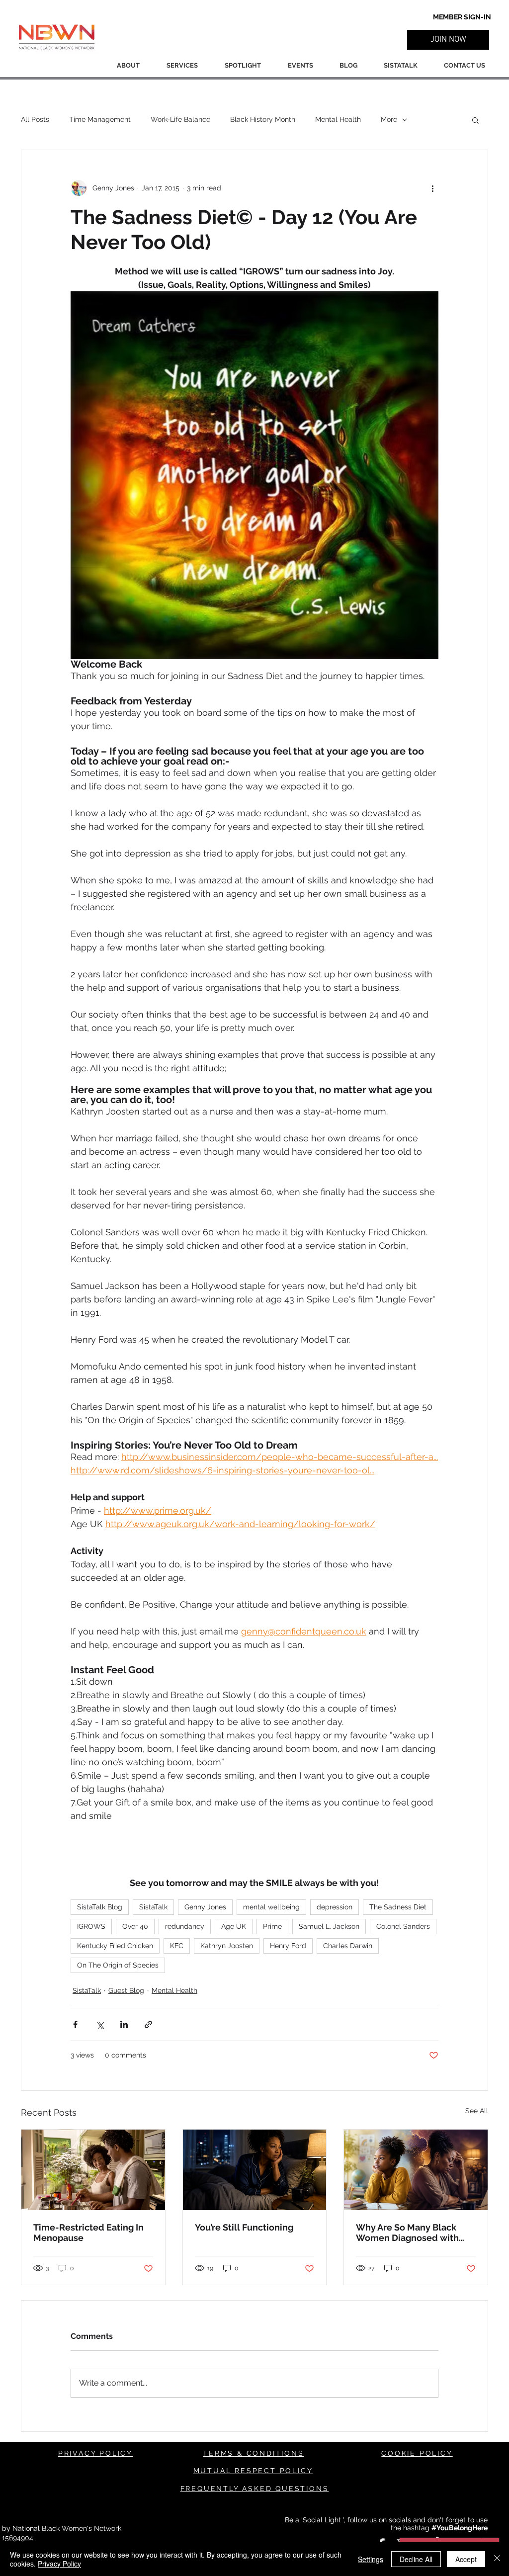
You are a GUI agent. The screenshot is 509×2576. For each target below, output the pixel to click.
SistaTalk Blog (100, 1907)
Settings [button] (371, 2559)
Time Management (100, 119)
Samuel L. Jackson (329, 1926)
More (389, 119)
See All (477, 2111)
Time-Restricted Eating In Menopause (88, 2233)
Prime (272, 1926)
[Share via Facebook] (75, 2024)
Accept (466, 2559)
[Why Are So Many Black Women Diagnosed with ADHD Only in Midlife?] (416, 2170)
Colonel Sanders (403, 1926)
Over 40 (135, 1926)
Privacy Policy (59, 2564)
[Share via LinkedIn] (124, 2024)
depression (335, 1907)
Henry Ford (288, 1946)
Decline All (416, 2559)
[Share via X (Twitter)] (100, 2024)
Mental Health (338, 119)
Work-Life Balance (180, 119)
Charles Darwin (348, 1946)
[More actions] (432, 188)
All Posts (35, 119)
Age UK (234, 1926)
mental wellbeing (271, 1907)
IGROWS (91, 1926)
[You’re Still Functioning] (255, 2170)
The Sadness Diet (398, 1907)
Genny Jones (205, 1907)
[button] (448, 40)
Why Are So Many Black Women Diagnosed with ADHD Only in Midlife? (407, 2233)
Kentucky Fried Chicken (115, 1946)
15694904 (18, 2538)
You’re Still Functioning (244, 2227)
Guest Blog (126, 1990)
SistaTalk (153, 1907)
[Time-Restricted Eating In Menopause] (93, 2170)
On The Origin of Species (118, 1965)
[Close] (497, 2559)
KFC (177, 1946)
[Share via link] (148, 2024)
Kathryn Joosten (227, 1946)
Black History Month (263, 119)
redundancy (185, 1926)
